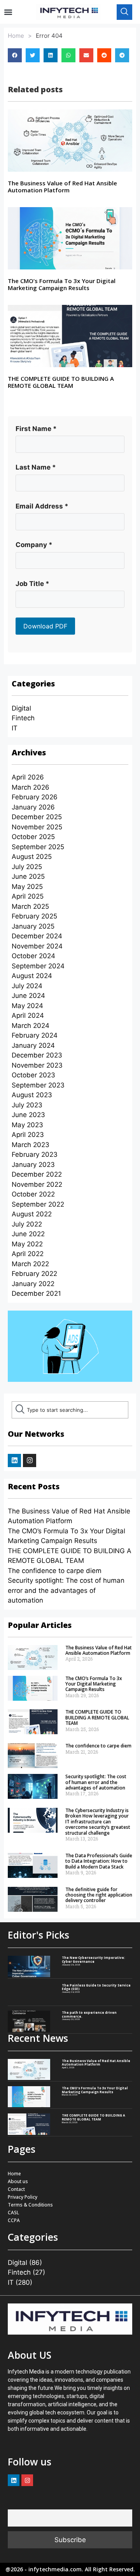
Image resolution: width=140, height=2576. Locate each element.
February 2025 (34, 916)
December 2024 (37, 936)
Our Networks (36, 1434)
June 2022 (28, 1234)
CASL (13, 2213)
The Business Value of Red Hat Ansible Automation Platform (62, 187)
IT (15, 728)
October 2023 (33, 1075)
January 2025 (33, 926)
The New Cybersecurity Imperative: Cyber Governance (94, 1959)
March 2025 (30, 906)
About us (18, 2181)
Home (16, 36)
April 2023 (28, 1135)
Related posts (35, 89)
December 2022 (37, 1174)
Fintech (23, 718)
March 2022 (30, 1264)
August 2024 (32, 976)
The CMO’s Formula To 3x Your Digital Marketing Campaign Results (62, 284)
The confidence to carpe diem (55, 1571)
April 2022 (28, 1254)
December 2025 (37, 817)
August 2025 (32, 857)
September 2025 (38, 847)
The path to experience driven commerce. (89, 2014)
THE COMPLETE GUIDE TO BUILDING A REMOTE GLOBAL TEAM (61, 382)
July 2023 (27, 1105)
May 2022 (27, 1244)
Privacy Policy (23, 2197)
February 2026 (35, 797)
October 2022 (33, 1194)
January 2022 (33, 1284)
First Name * (36, 429)
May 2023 (27, 1125)
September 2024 (38, 966)
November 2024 (37, 946)
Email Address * (42, 506)
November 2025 (37, 827)
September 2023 (38, 1085)
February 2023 (35, 1154)
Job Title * (32, 584)
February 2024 (35, 1035)
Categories (33, 684)
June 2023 (28, 1115)
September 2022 (38, 1204)
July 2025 (27, 867)
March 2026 (31, 787)
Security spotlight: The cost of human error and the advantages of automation (66, 1590)
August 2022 (32, 1214)
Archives (29, 752)
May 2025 (27, 887)
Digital (21, 708)
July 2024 (27, 986)
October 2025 (33, 837)
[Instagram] (30, 1460)
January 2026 (33, 807)
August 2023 (32, 1095)
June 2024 (28, 996)
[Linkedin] (14, 1460)
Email (15, 2504)
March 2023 (31, 1145)
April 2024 (28, 1015)
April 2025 (28, 896)
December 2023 (37, 1055)
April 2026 (28, 777)
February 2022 (34, 1274)
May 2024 (27, 1006)
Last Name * (36, 467)
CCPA (14, 2220)
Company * (34, 545)
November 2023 (37, 1065)
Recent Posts (34, 1486)
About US (30, 2355)
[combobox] (70, 1410)
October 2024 (33, 956)
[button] (8, 12)
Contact (16, 2189)
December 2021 (36, 1293)
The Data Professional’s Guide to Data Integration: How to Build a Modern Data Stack (99, 1861)
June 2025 (28, 876)
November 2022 (37, 1184)
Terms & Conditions (30, 2205)
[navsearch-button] (124, 12)
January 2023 (33, 1165)
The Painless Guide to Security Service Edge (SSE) (96, 1987)
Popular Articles (40, 1625)
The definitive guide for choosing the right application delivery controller (99, 1895)
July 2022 (27, 1224)
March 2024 (31, 1026)
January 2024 (33, 1045)
